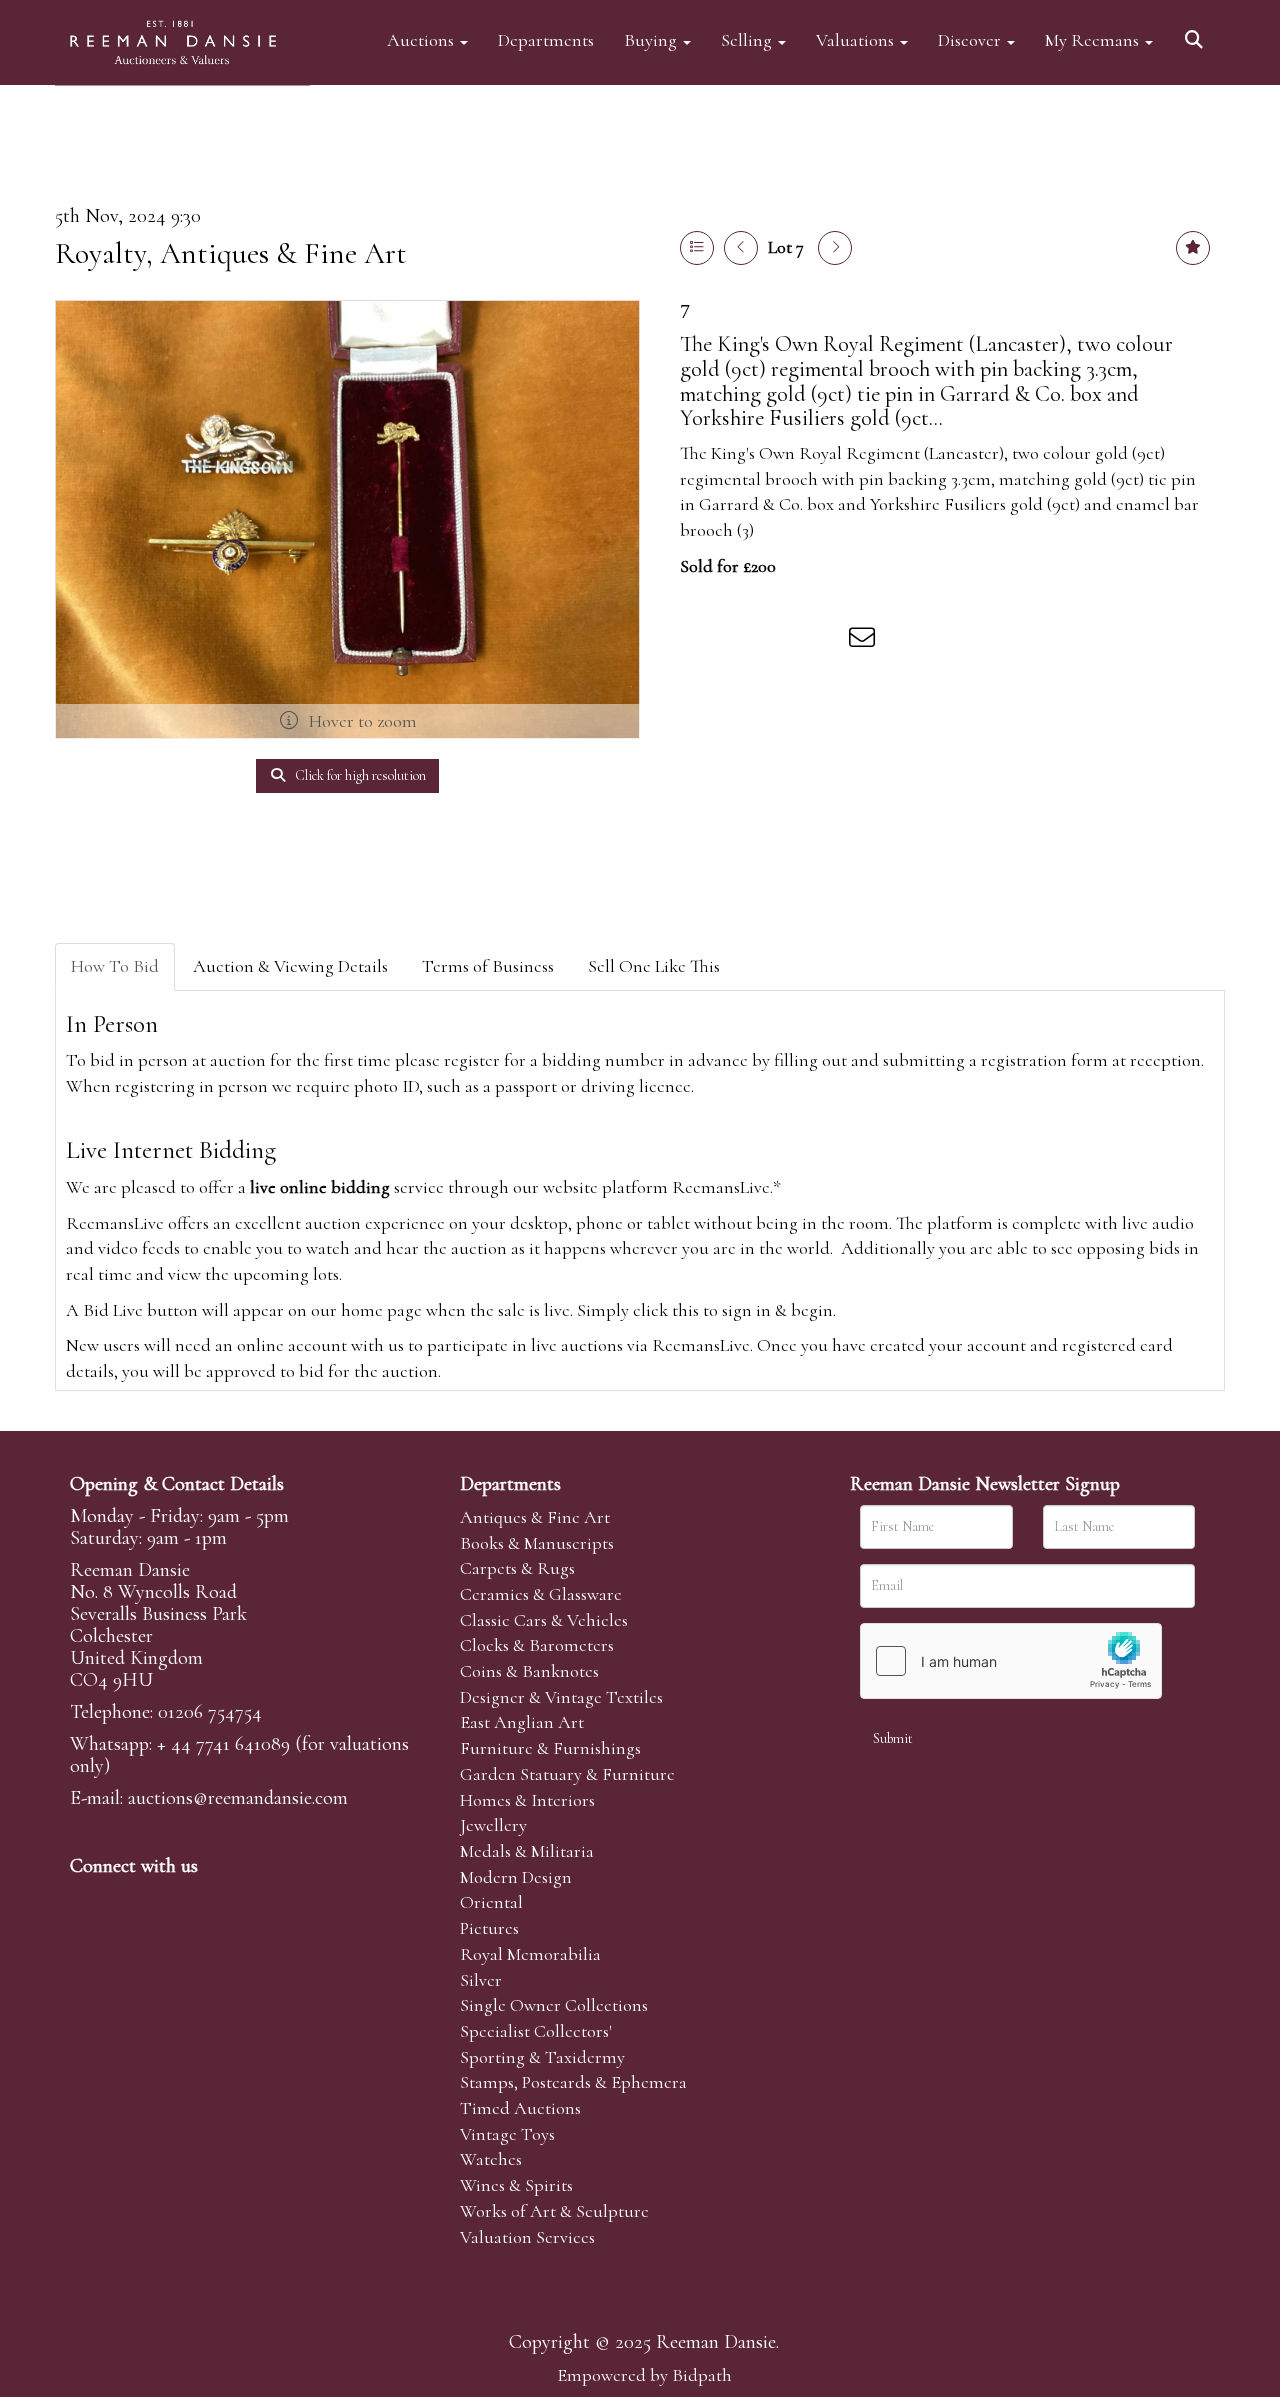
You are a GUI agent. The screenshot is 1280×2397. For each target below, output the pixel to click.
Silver (481, 1980)
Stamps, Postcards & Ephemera (573, 2082)
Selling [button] (748, 39)
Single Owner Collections (554, 2005)
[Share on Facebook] (699, 641)
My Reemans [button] (1094, 39)
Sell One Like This (654, 966)
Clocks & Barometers (537, 1645)
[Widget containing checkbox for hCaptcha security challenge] (1011, 1661)
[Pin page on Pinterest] (782, 641)
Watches (491, 2159)
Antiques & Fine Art (535, 1517)
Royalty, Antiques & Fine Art (231, 253)
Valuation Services (527, 2237)
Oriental (491, 1902)
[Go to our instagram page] (824, 641)
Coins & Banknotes (529, 1671)
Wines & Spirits (516, 2185)
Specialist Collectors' (536, 2031)
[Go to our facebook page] (89, 1900)
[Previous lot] (741, 248)
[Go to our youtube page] (214, 1900)
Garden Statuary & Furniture (567, 1774)
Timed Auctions (520, 2108)
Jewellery (493, 1825)
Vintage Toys (507, 2134)
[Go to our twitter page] (131, 1900)
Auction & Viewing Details (290, 966)
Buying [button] (652, 39)
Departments (546, 39)
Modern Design (516, 1877)
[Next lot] (835, 248)
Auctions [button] (422, 39)
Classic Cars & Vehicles (544, 1620)
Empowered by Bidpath (644, 2375)
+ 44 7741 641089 (223, 1744)
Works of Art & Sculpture (554, 2211)
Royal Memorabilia (530, 1954)
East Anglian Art (522, 1722)
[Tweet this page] (741, 641)
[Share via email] (865, 641)
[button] (1197, 32)
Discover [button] (971, 39)
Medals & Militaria (527, 1851)
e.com (238, 1798)
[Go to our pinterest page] (172, 1900)
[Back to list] (697, 248)
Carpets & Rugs (517, 1568)
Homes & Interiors (527, 1800)
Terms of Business (488, 966)
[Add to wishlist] (1193, 248)
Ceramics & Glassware (541, 1594)
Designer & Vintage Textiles (561, 1697)
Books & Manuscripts (537, 1543)
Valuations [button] (857, 39)
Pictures (489, 1928)
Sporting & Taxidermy (542, 2057)
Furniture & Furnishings (550, 1748)
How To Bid (115, 966)
